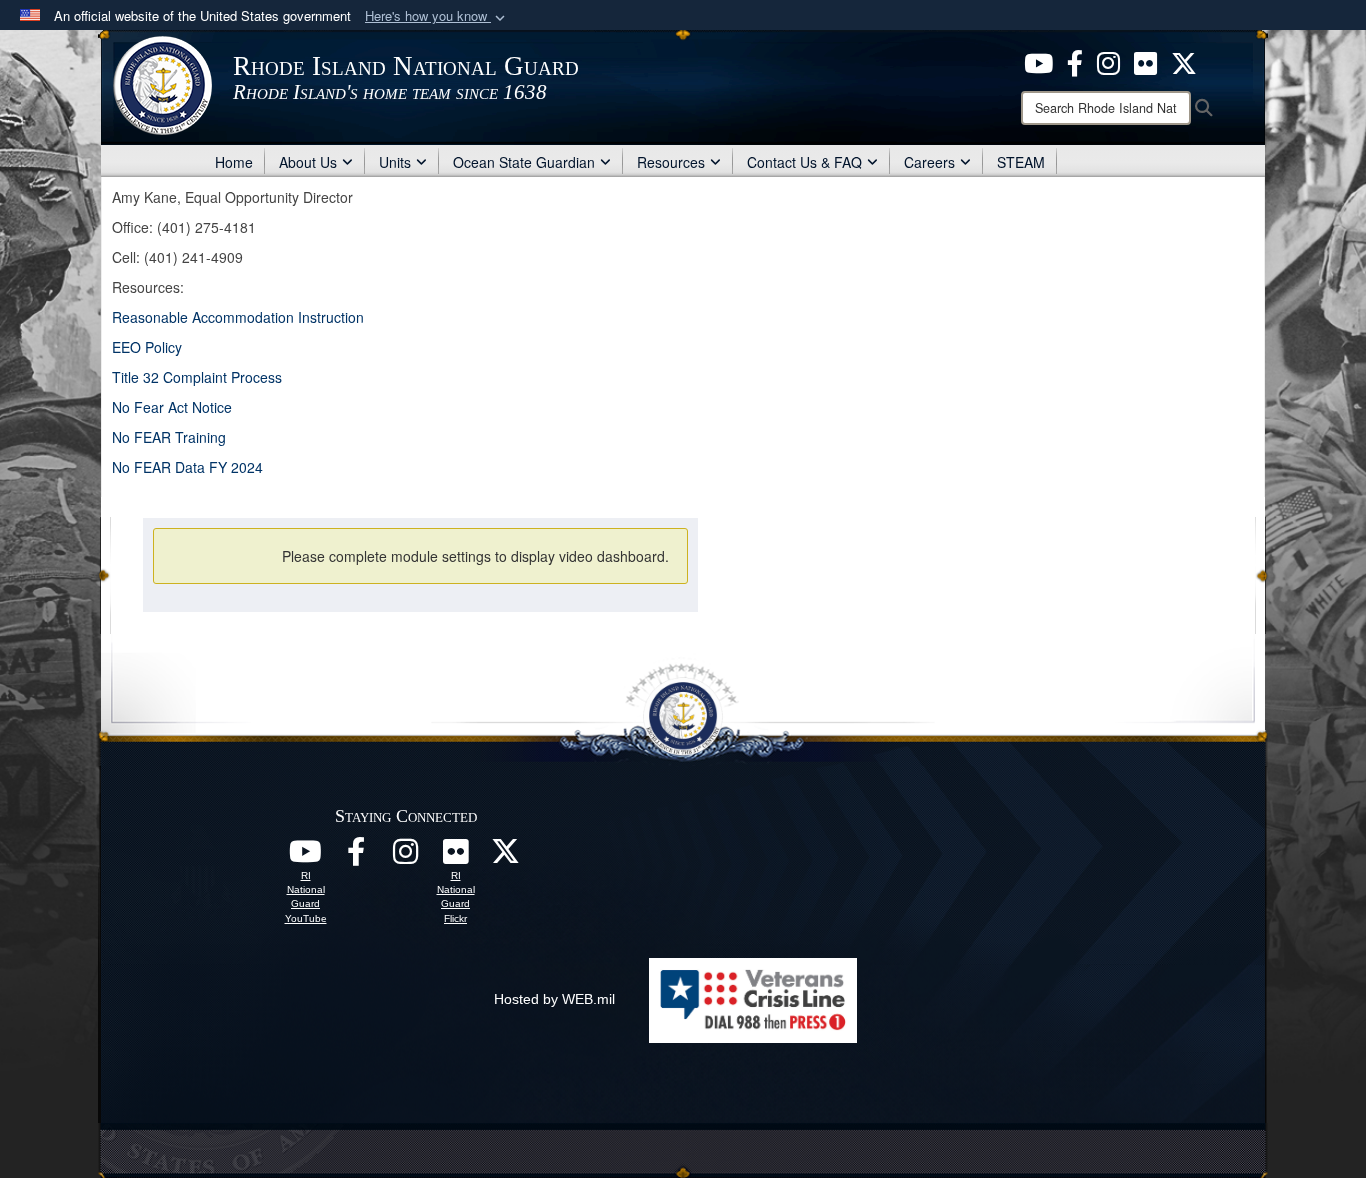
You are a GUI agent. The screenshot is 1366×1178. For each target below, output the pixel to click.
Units (395, 162)
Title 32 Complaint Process (197, 377)
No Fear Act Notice (172, 407)
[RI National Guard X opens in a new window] (506, 857)
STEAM (1021, 162)
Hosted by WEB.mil (554, 999)
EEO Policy (147, 347)
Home (234, 162)
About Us (308, 162)
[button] (437, 16)
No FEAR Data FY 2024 (189, 467)
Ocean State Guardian (524, 162)
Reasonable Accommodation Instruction (238, 317)
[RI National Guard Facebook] (1075, 61)
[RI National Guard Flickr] (456, 857)
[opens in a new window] (1038, 61)
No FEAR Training (169, 437)
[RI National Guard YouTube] (306, 857)
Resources (671, 162)
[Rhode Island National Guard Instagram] (1108, 61)
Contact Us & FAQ (804, 162)
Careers (929, 162)
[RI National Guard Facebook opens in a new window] (356, 857)
